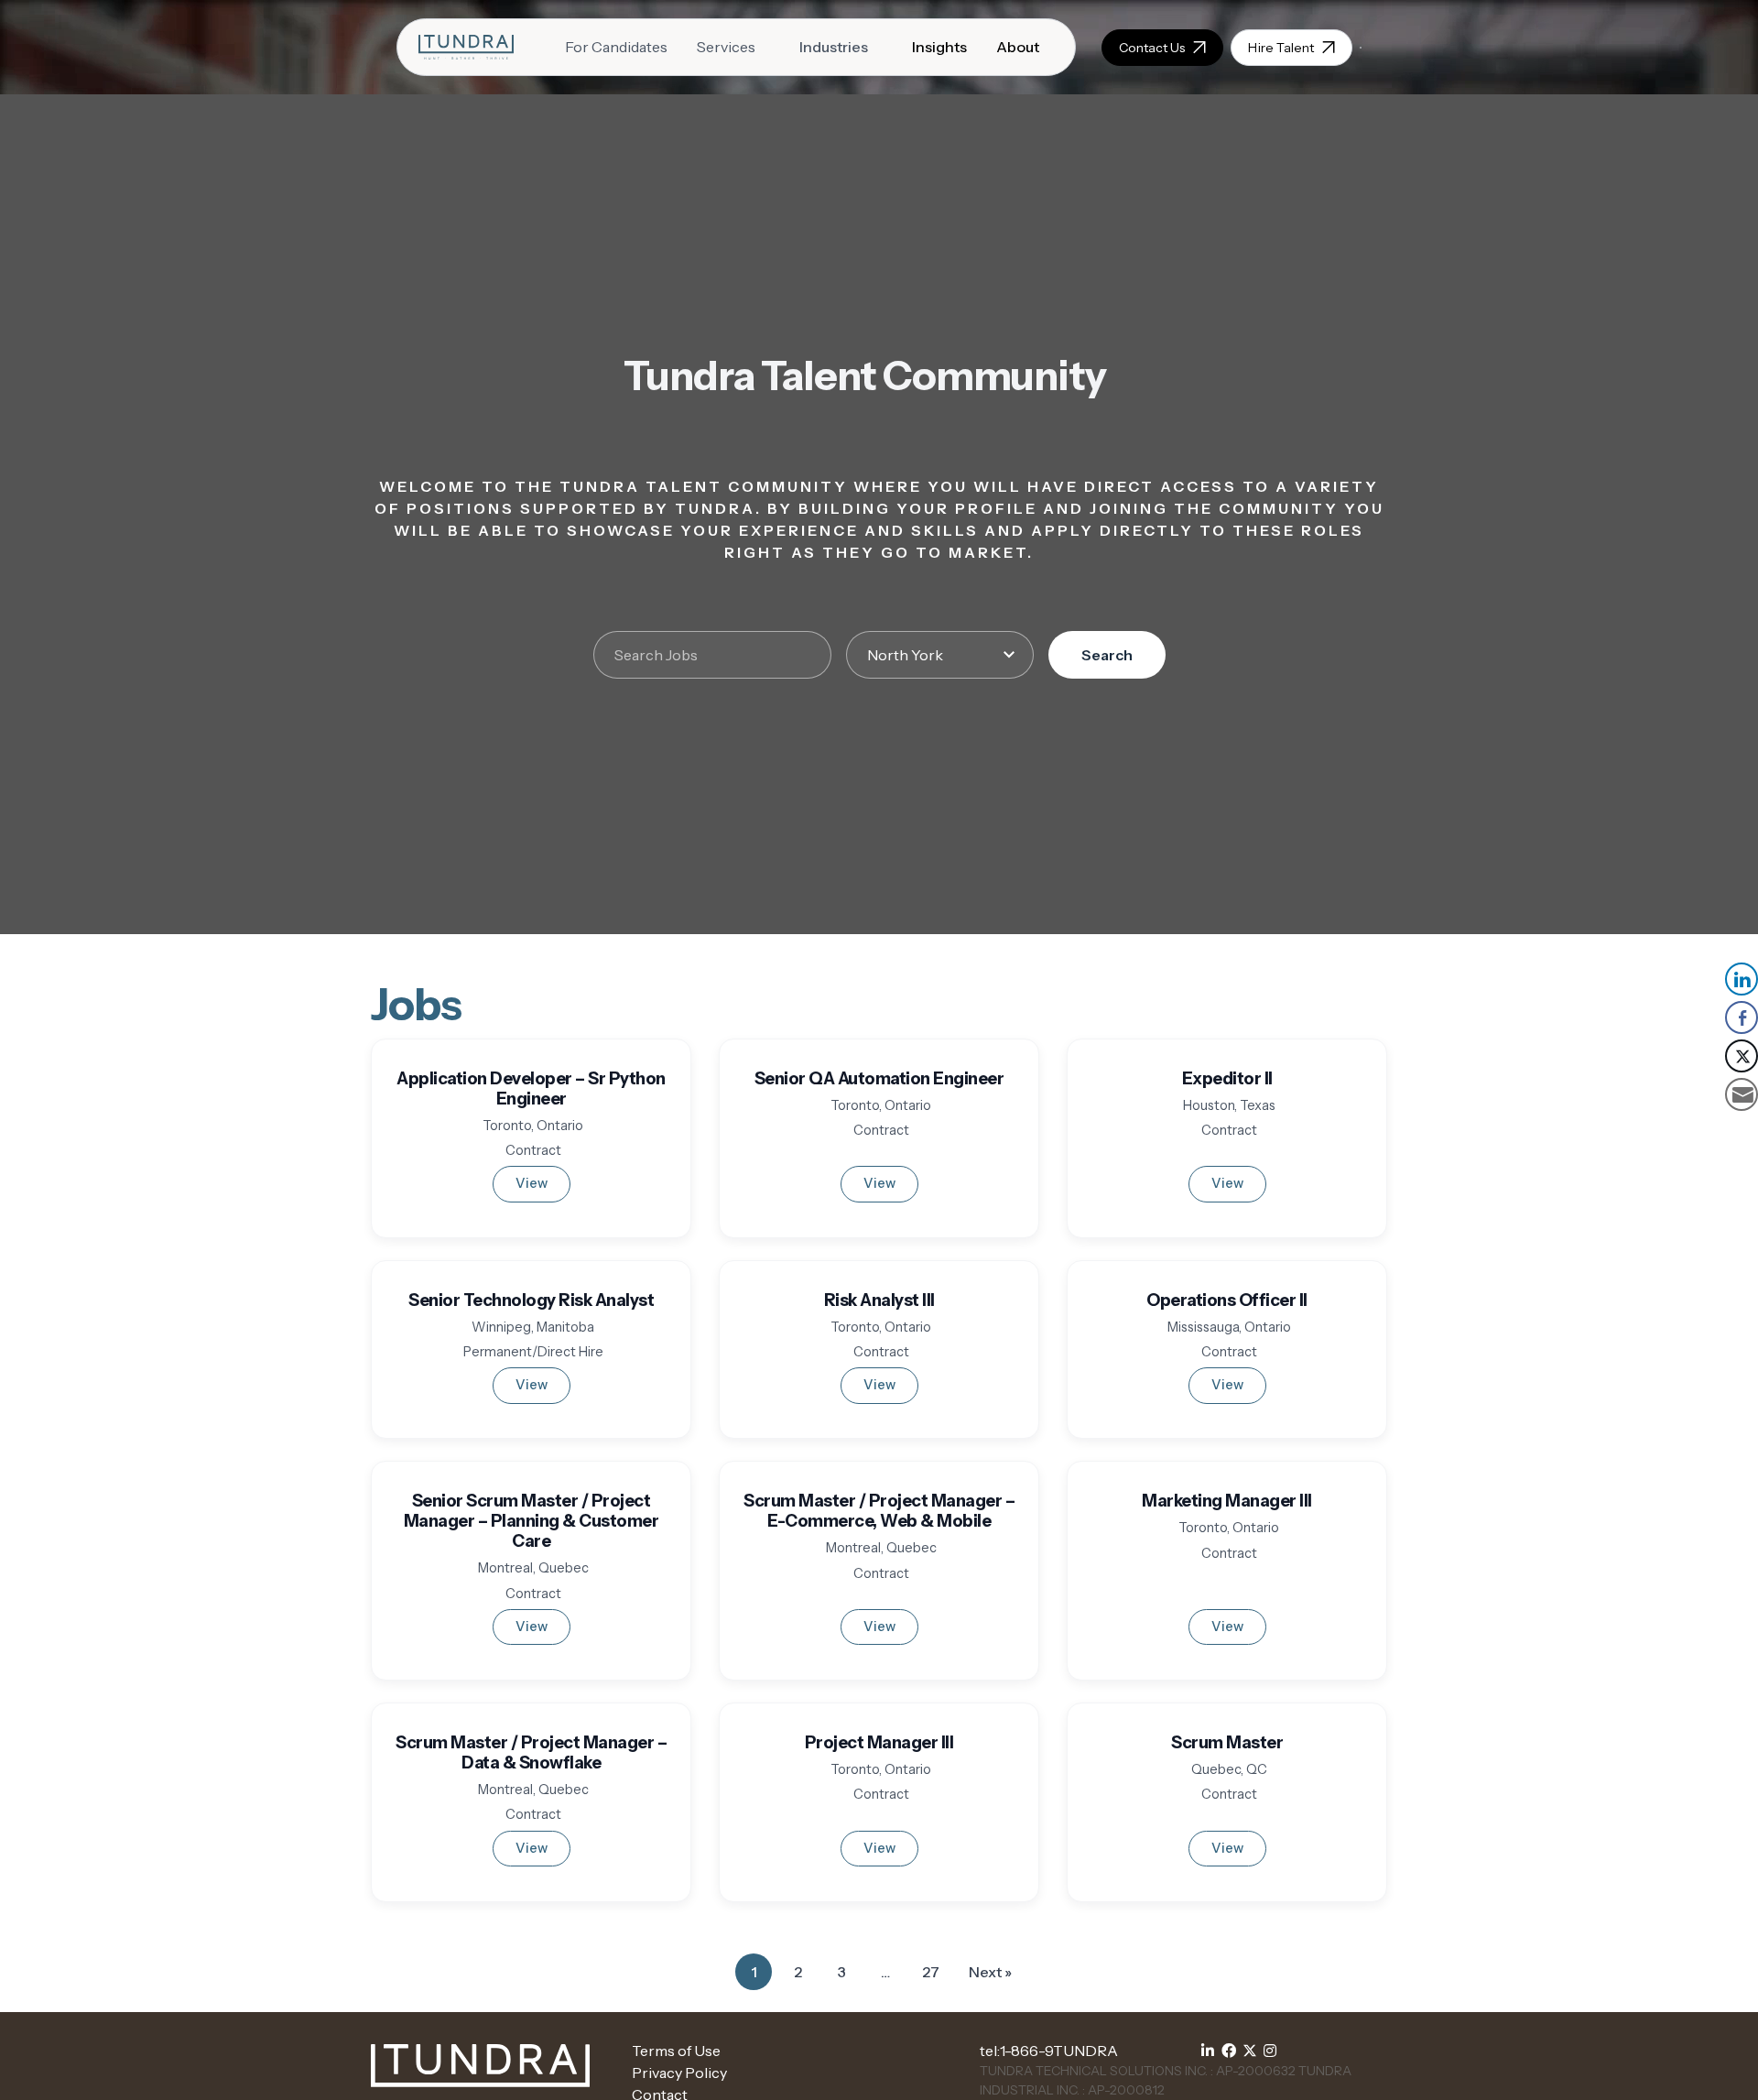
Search (1107, 655)
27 (936, 1976)
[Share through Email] (1742, 1094)
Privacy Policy (679, 2073)
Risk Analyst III (879, 1300)
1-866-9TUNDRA (1059, 2051)
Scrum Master (1227, 1742)
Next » (990, 1972)
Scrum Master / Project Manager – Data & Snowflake (531, 1752)
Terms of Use (676, 2051)
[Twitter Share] (1742, 1056)
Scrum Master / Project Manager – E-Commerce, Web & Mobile (879, 1511)
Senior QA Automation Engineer (879, 1078)
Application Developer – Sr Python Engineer (531, 1088)
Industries (834, 47)
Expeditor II (1227, 1078)
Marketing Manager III (1227, 1501)
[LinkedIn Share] (1742, 979)
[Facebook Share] (1742, 1017)
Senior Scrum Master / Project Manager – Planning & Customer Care (532, 1521)
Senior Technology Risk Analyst (531, 1300)
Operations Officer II (1227, 1300)
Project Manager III (879, 1742)
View (532, 1183)
